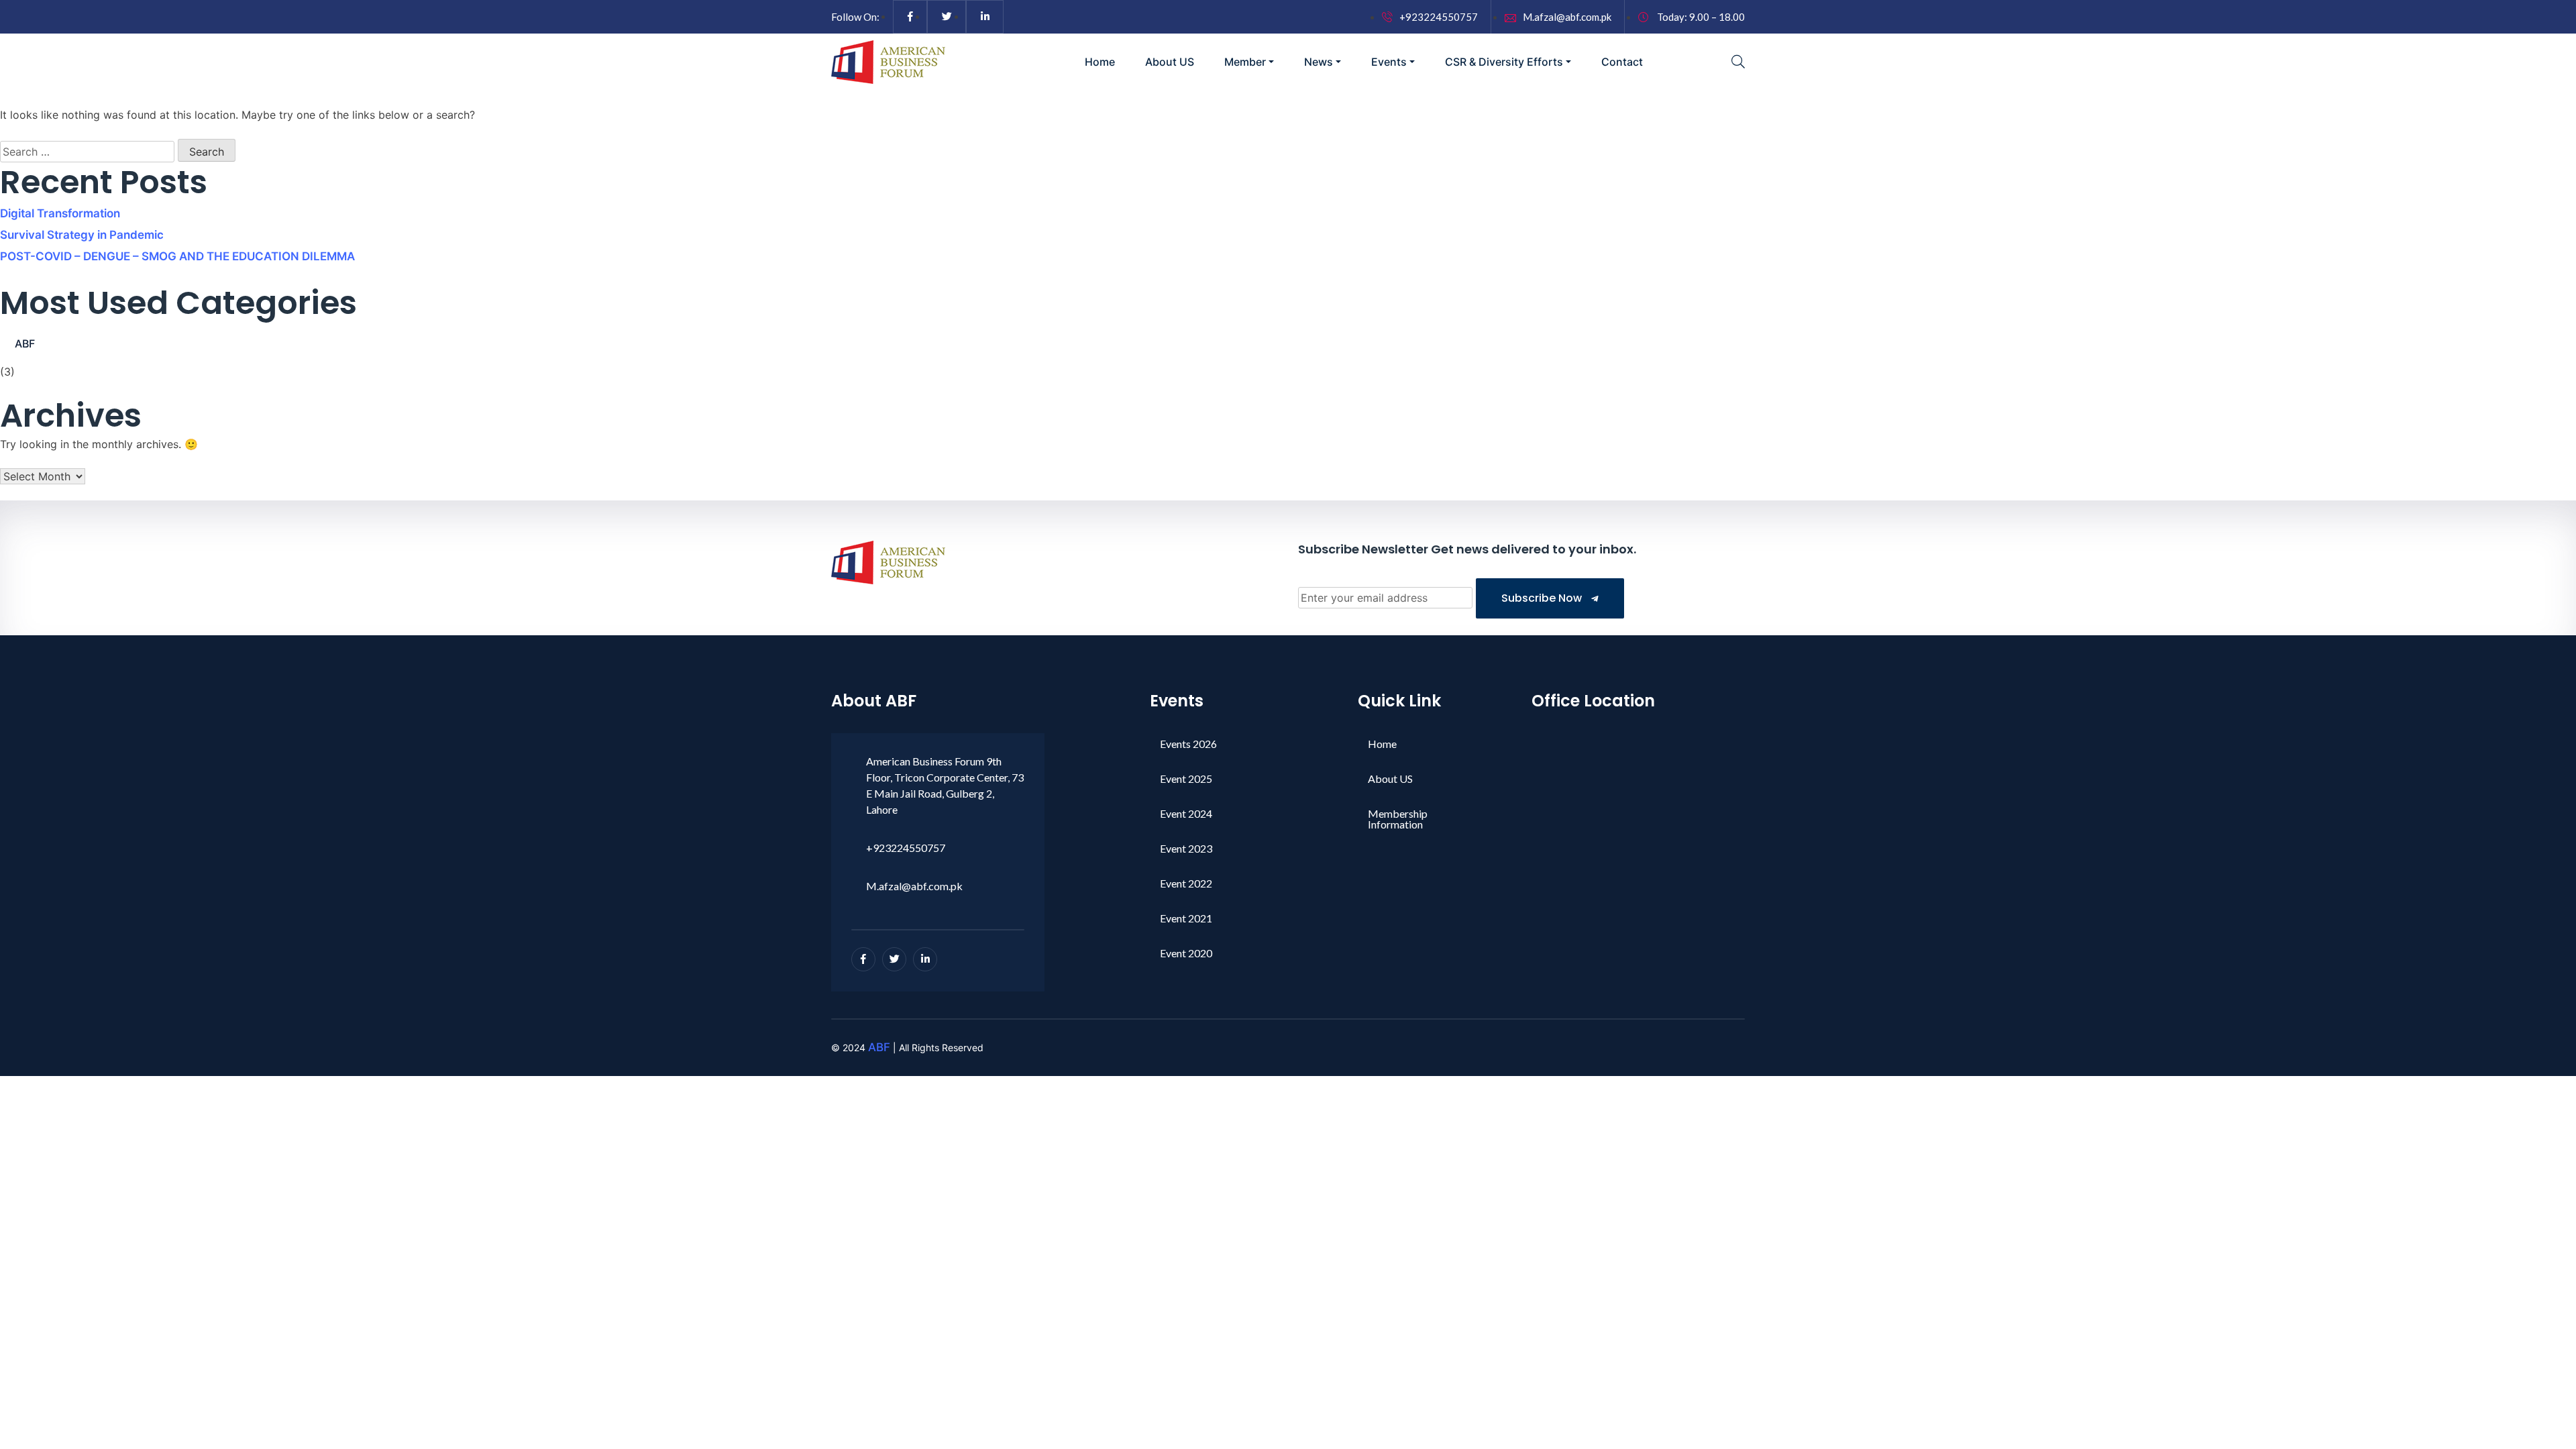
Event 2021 (1186, 918)
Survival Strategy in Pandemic (82, 235)
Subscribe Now (1543, 598)
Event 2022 (1186, 883)
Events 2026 (1188, 744)
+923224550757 (1439, 17)
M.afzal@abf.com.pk (1567, 17)
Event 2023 (1186, 848)
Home (1100, 62)
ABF (25, 343)
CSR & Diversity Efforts (1504, 62)
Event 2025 (1186, 779)
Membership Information (1398, 819)
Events (1389, 62)
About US (1170, 62)
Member (1245, 62)
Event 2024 (1186, 813)
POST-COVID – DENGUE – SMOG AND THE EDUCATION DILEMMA (177, 256)
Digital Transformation (60, 213)
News (1319, 62)
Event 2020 (1186, 953)
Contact (1622, 62)
